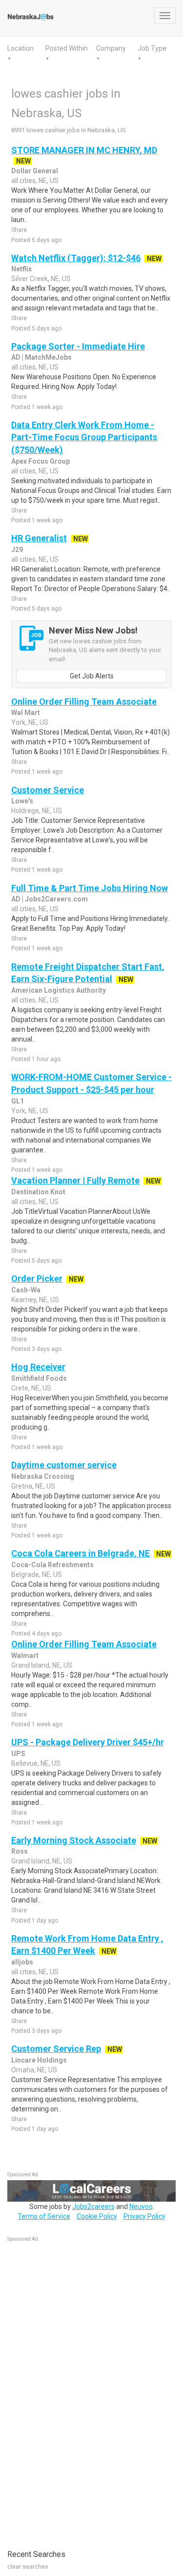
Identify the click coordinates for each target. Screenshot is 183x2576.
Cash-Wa (26, 1290)
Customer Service (48, 790)
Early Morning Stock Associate (74, 1840)
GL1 (18, 1101)
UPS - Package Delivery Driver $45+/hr (88, 1742)
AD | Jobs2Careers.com (50, 899)
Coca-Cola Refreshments (52, 1565)
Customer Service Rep (56, 2049)
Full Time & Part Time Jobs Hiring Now (90, 888)
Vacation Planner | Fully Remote (75, 1180)
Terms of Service (44, 2216)
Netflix (21, 269)
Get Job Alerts (92, 676)
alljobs (22, 1962)
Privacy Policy (144, 2216)
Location (20, 48)
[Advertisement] (81, 2391)
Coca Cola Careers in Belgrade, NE (81, 1553)
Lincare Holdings (39, 2060)
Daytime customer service (64, 1465)
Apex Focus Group (41, 461)
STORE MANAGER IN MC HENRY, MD (84, 150)
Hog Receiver (38, 1367)
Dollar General (35, 171)
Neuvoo (141, 2207)
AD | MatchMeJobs (41, 357)
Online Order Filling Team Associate (84, 702)
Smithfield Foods (39, 1378)
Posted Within (67, 48)
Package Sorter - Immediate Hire (78, 346)
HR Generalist (39, 538)
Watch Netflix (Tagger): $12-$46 (76, 258)
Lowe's (22, 801)
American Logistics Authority (59, 990)
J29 (17, 550)
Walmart (25, 1656)
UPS (18, 1754)
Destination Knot (38, 1192)
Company (111, 48)
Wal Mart (26, 713)
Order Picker (37, 1278)
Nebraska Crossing (43, 1476)
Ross (20, 1851)
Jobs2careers (93, 2207)
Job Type (152, 48)
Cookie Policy (97, 2216)
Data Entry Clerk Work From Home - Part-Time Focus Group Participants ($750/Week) (84, 437)
